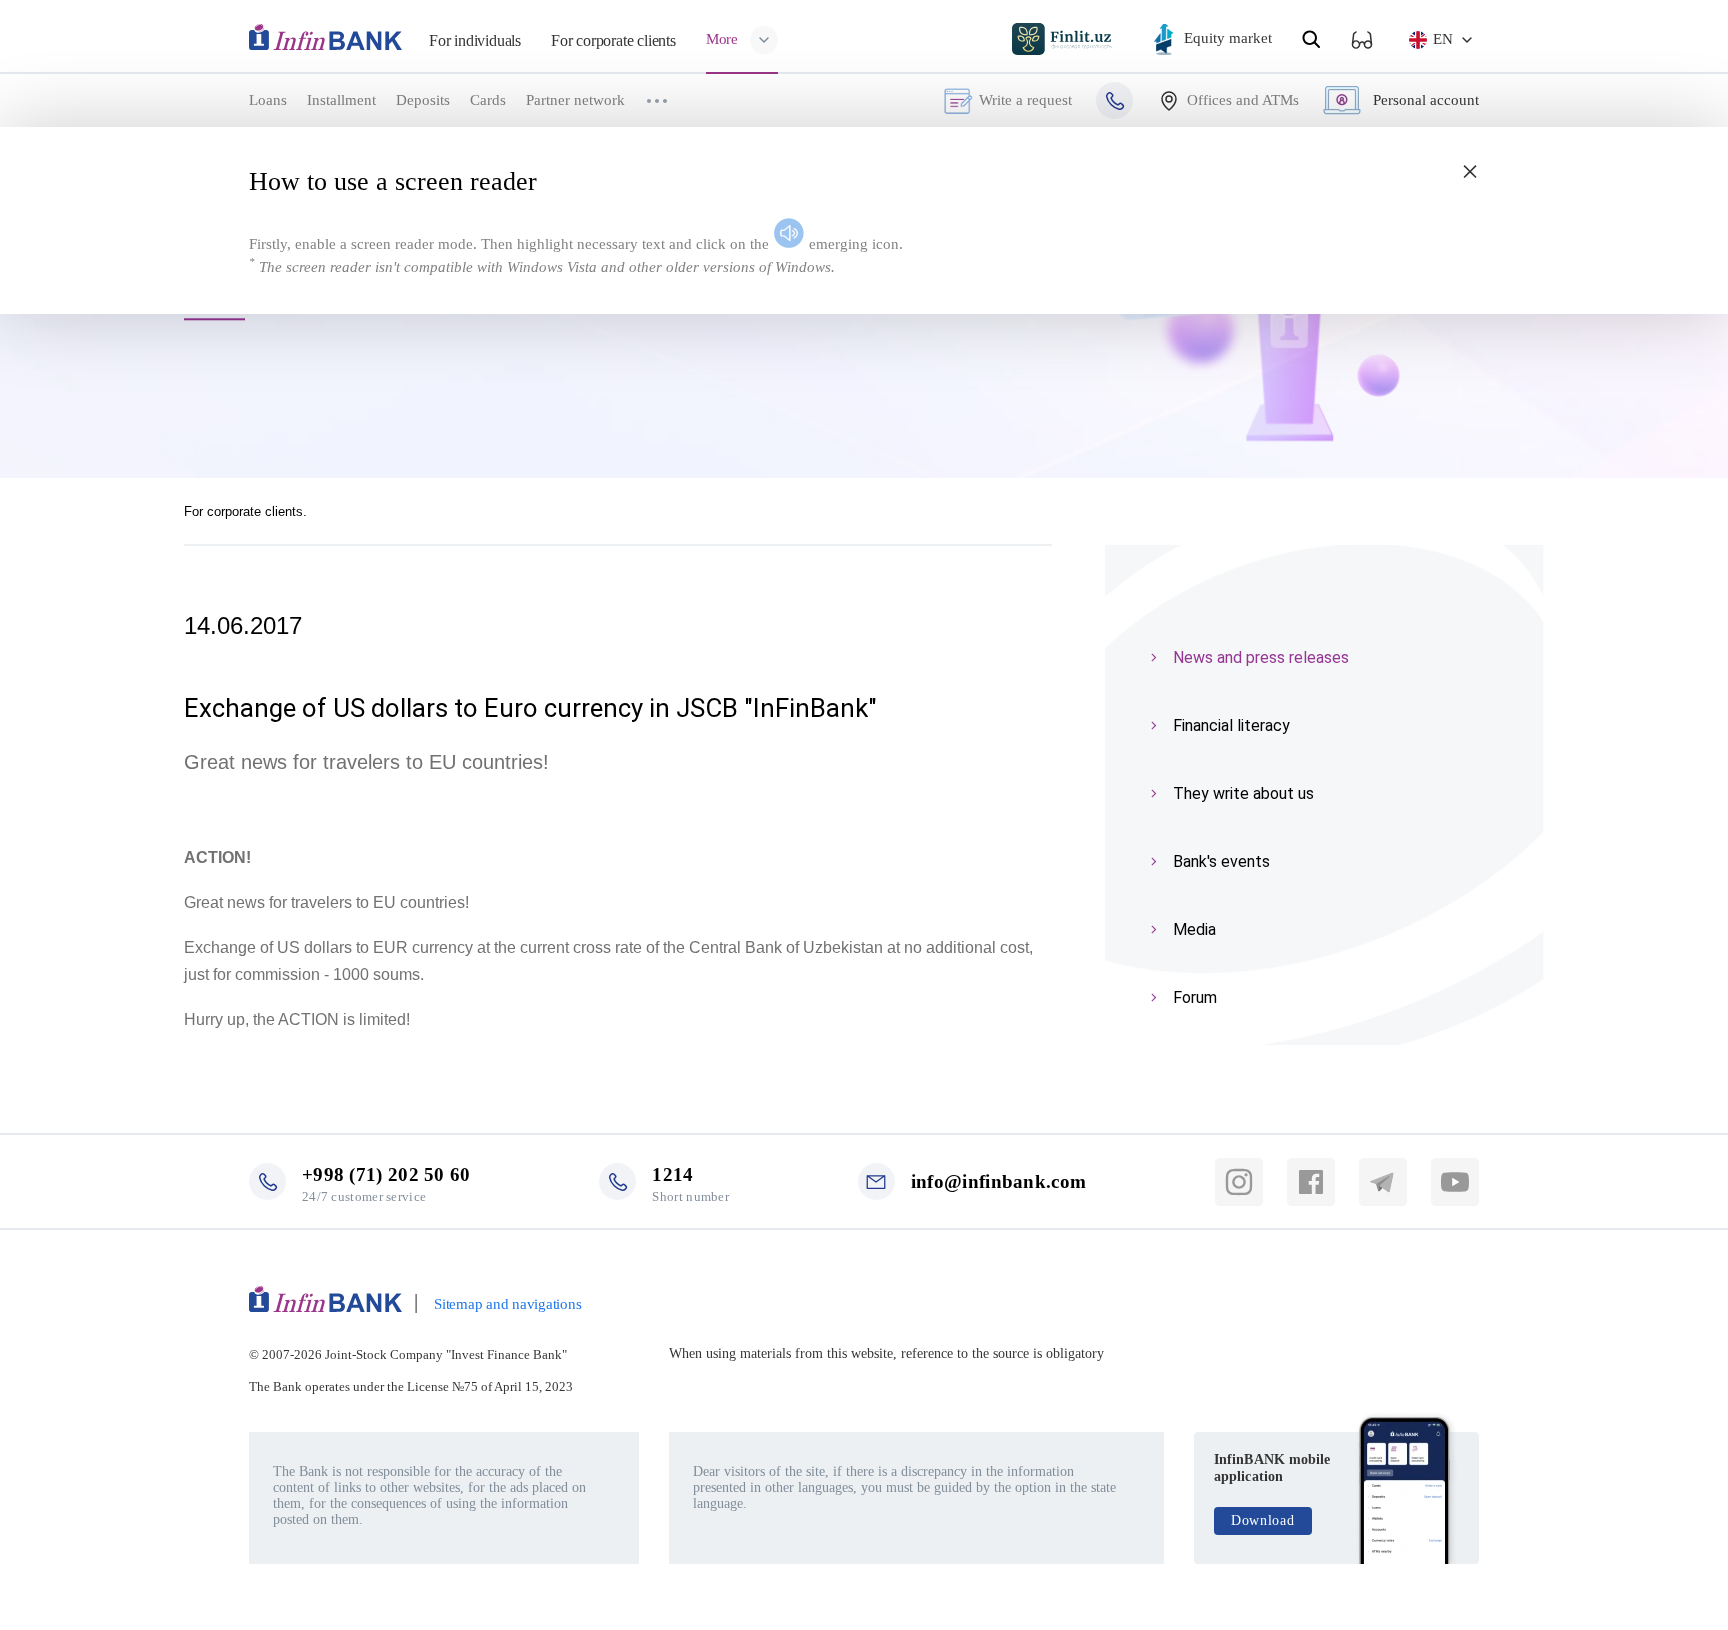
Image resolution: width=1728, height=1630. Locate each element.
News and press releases (1261, 657)
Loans (268, 100)
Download (1263, 1520)
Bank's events (1221, 861)
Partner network (575, 100)
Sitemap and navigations (507, 1304)
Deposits (423, 100)
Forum (1195, 997)
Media (1194, 929)
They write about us (1243, 793)
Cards (488, 100)
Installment (341, 100)
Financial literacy (1231, 725)
